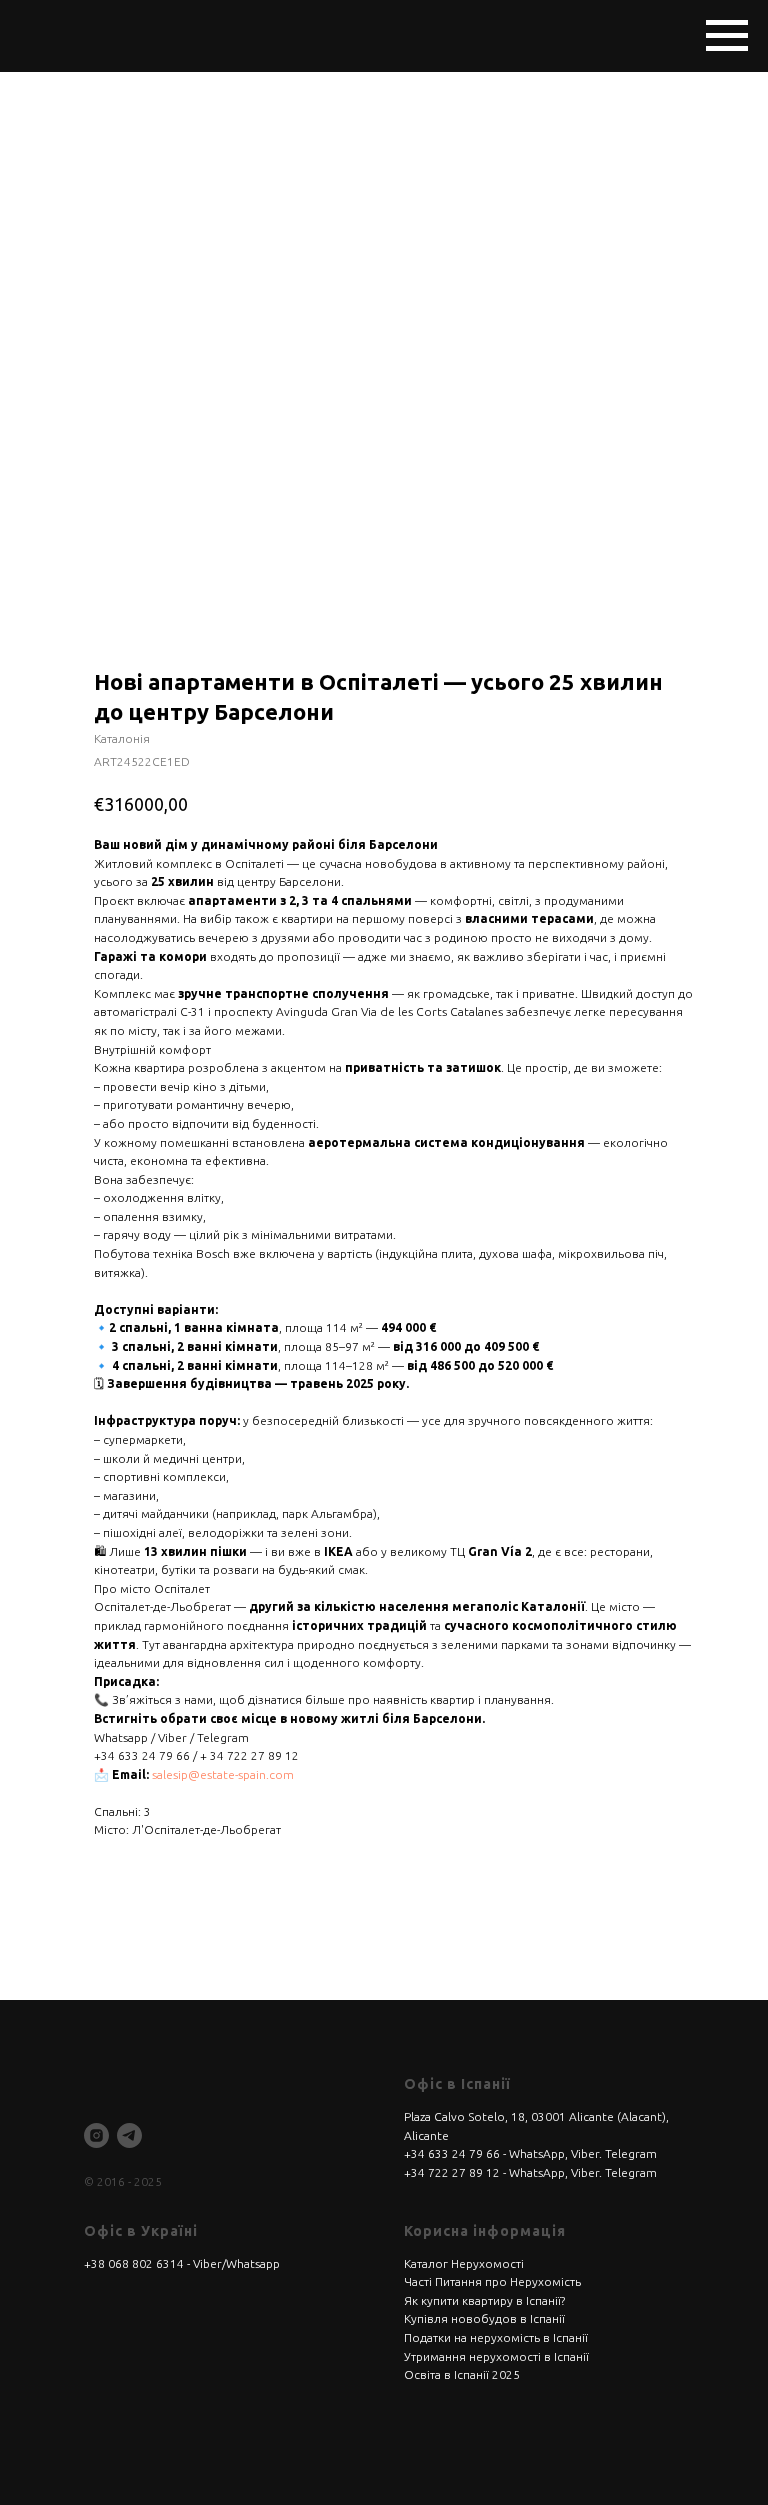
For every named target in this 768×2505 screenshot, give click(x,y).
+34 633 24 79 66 (452, 2153)
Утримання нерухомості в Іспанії (496, 2356)
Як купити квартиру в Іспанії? (484, 2300)
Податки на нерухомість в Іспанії (496, 2337)
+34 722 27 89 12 (452, 2172)
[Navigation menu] (727, 36)
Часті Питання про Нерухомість (492, 2281)
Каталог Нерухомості (464, 2263)
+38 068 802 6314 (134, 2263)
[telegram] (129, 2135)
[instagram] (96, 2135)
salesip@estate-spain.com (223, 1774)
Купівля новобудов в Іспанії (484, 2318)
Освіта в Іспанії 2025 (462, 2374)
